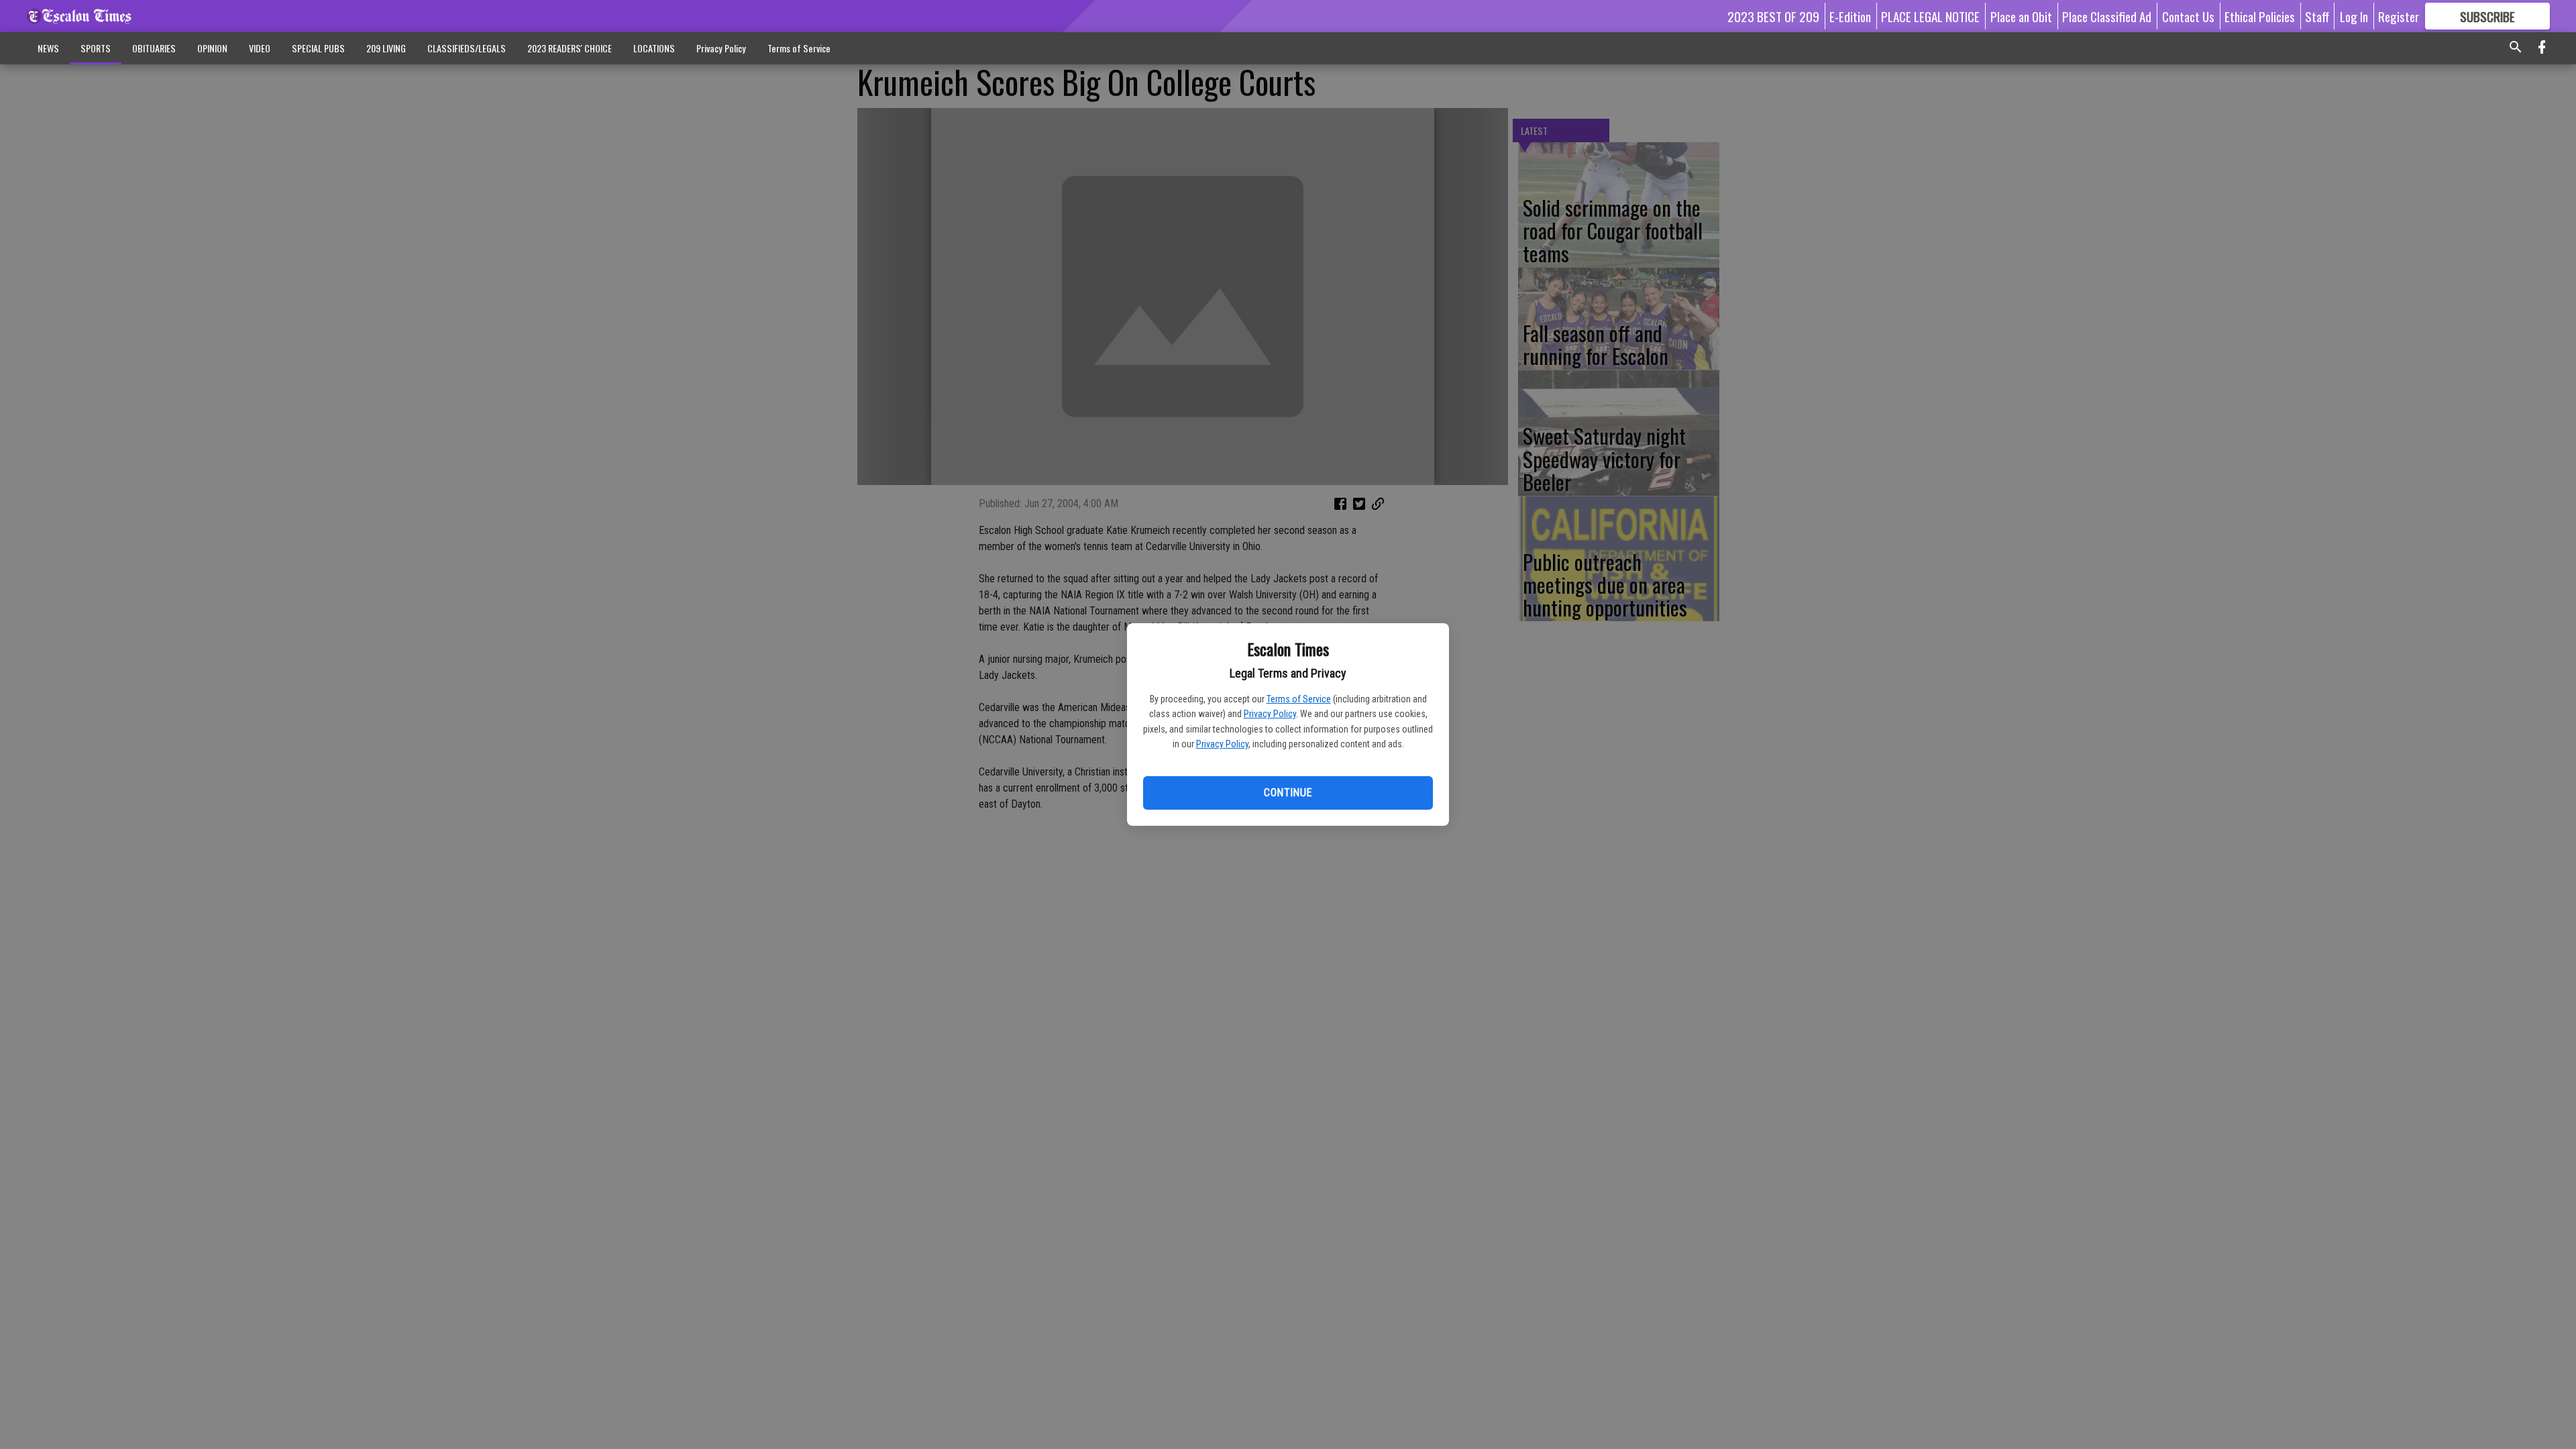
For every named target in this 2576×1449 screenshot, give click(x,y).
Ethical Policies (2260, 16)
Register (2399, 16)
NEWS (48, 48)
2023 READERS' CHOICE (570, 48)
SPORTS (96, 48)
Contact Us (2188, 16)
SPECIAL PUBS (318, 48)
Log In (2354, 16)
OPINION (212, 48)
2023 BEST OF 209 (1773, 16)
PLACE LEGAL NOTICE (1930, 16)
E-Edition (1850, 16)
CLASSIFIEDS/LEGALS (467, 48)
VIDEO (260, 48)
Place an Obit (2021, 16)
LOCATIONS (654, 48)
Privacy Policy (1270, 714)
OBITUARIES (154, 48)
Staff (2317, 16)
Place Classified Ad (2107, 16)
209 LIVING (386, 48)
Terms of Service (1299, 699)
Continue (1288, 793)
